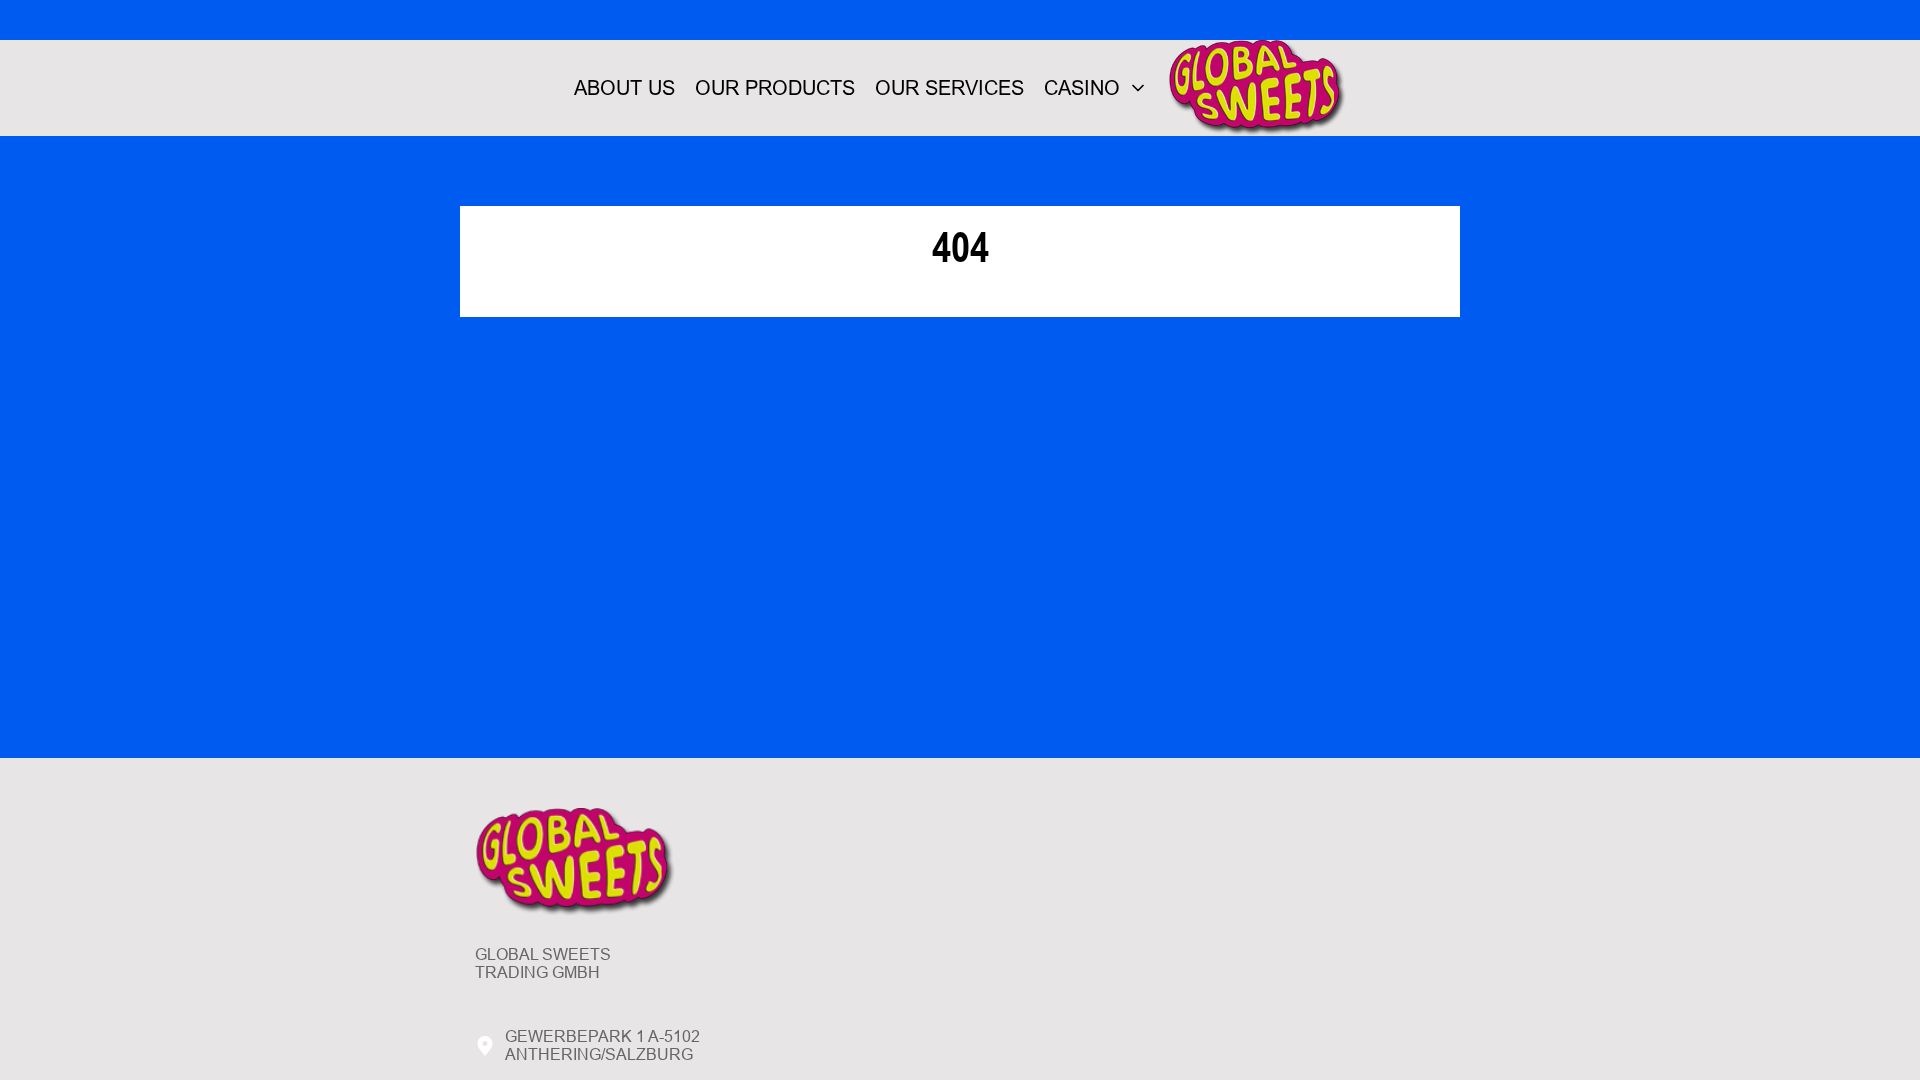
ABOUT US (624, 88)
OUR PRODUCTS (775, 88)
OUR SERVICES (949, 88)
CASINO (1082, 88)
